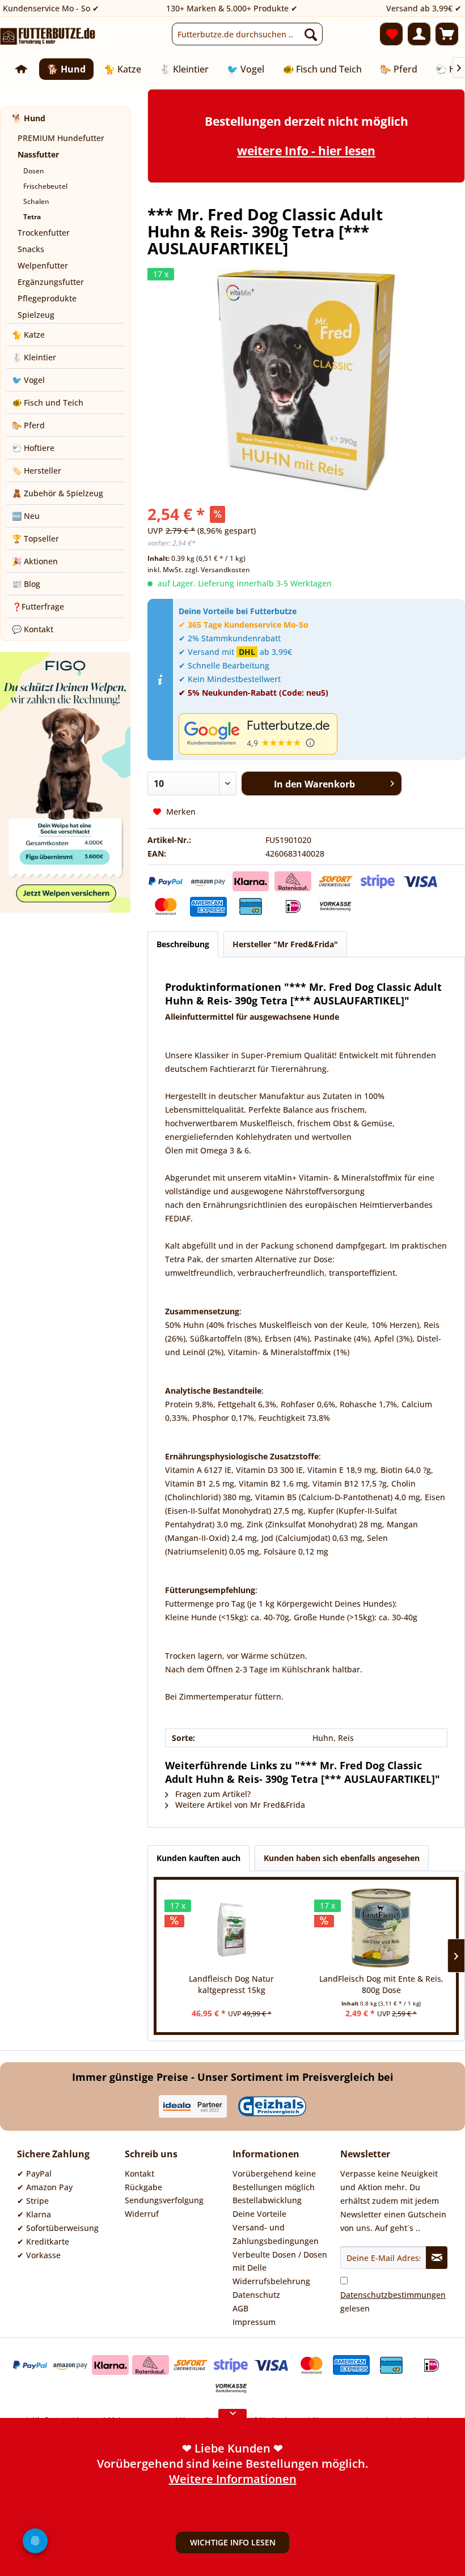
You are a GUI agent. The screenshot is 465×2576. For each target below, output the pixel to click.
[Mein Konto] (419, 34)
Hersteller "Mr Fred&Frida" (285, 944)
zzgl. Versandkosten (217, 570)
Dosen (34, 171)
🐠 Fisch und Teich (48, 403)
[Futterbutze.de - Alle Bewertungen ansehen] (319, 734)
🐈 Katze (28, 335)
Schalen (36, 201)
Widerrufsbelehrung (271, 2281)
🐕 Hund (29, 118)
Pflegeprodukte (47, 298)
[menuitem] (248, 34)
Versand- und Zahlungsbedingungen (276, 2234)
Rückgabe (143, 2187)
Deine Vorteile (259, 2214)
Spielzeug (36, 315)
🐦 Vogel (28, 380)
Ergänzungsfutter (51, 282)
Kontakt (139, 2173)
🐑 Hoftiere (33, 448)
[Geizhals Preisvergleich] (272, 2106)
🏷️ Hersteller (37, 471)
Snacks (31, 249)
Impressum (254, 2322)
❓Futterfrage (38, 606)
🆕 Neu (26, 516)
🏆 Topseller (35, 538)
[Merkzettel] (391, 34)
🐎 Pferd (28, 425)
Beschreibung (183, 944)
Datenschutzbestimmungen (393, 2295)
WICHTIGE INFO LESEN (233, 2542)
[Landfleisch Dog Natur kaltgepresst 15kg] (231, 1928)
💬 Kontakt (33, 629)
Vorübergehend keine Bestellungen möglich (274, 2180)
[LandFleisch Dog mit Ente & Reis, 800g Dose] (381, 1928)
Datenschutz (256, 2295)
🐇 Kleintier (34, 357)
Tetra (32, 217)
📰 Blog (26, 584)
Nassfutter (38, 154)
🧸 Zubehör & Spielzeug (58, 493)
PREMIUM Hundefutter (61, 138)
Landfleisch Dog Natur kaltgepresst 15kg (231, 1984)
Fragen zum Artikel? (212, 1794)
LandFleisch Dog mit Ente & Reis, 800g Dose (381, 1984)
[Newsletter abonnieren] (437, 2258)
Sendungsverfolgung (164, 2200)
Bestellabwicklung (267, 2200)
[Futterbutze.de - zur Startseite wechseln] (48, 37)
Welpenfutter (43, 265)
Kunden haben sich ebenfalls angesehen (342, 1858)
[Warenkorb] (447, 34)
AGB (240, 2308)
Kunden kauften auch (198, 1858)
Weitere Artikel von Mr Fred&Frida (239, 1805)
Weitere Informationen (233, 2484)
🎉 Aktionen (35, 561)
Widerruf (142, 2214)
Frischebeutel (45, 186)
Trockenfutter (44, 233)
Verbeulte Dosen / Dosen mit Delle (280, 2261)
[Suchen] (311, 34)
